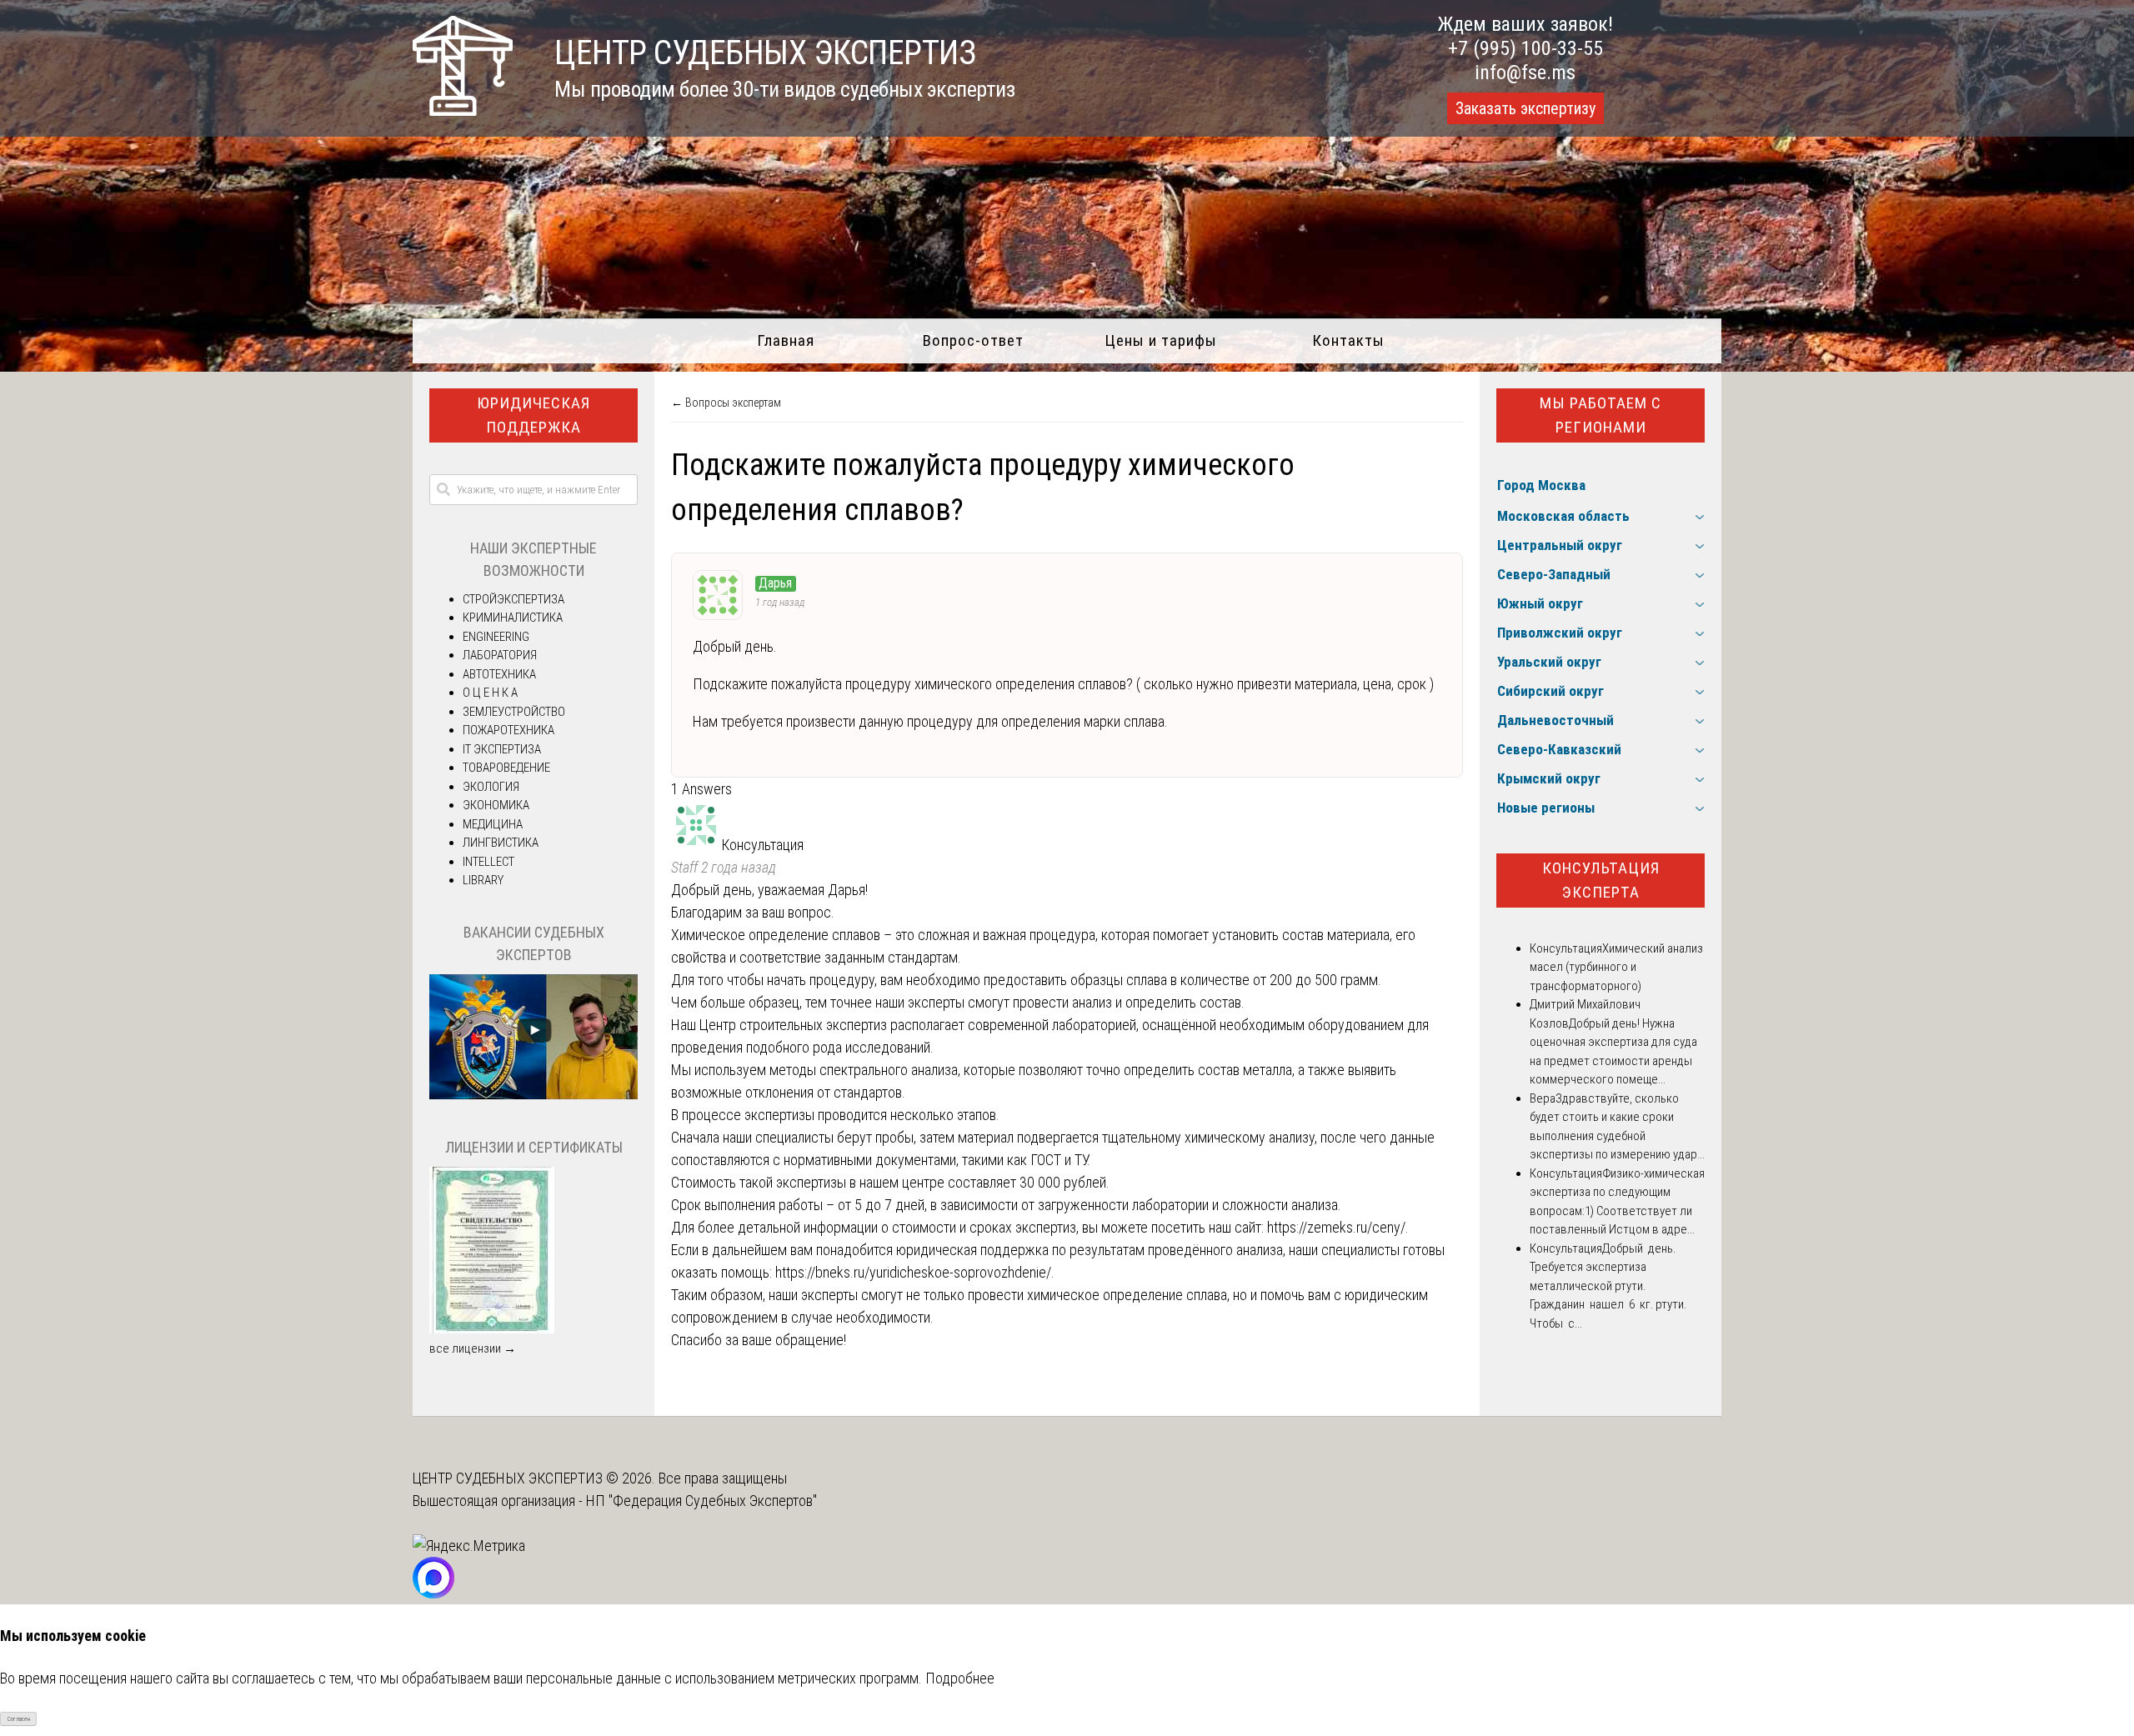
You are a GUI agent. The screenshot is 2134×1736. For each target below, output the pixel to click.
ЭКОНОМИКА (496, 805)
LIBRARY (483, 880)
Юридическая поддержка (533, 415)
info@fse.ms (1525, 73)
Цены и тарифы (1161, 340)
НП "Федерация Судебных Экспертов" (701, 1501)
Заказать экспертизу (1525, 108)
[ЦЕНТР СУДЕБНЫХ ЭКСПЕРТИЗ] (463, 110)
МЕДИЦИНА (493, 824)
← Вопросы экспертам (726, 403)
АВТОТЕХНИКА (499, 674)
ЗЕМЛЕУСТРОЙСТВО (514, 712)
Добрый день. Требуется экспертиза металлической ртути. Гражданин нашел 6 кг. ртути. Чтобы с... (1608, 1286)
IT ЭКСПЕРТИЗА (502, 749)
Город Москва (1541, 485)
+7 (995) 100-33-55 (1525, 48)
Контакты (1348, 340)
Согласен (19, 1719)
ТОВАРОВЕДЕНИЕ (506, 768)
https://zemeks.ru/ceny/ (1336, 1227)
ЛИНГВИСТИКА (501, 843)
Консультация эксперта (1601, 880)
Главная (786, 340)
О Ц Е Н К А (490, 693)
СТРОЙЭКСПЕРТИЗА (513, 599)
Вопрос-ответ (973, 340)
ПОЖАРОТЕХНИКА (508, 730)
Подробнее (960, 1678)
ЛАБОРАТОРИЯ (500, 655)
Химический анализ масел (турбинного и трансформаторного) (1616, 967)
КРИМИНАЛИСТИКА (513, 618)
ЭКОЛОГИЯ (491, 787)
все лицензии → (473, 1348)
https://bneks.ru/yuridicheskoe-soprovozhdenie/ (913, 1272)
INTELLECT (488, 862)
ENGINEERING (496, 637)
